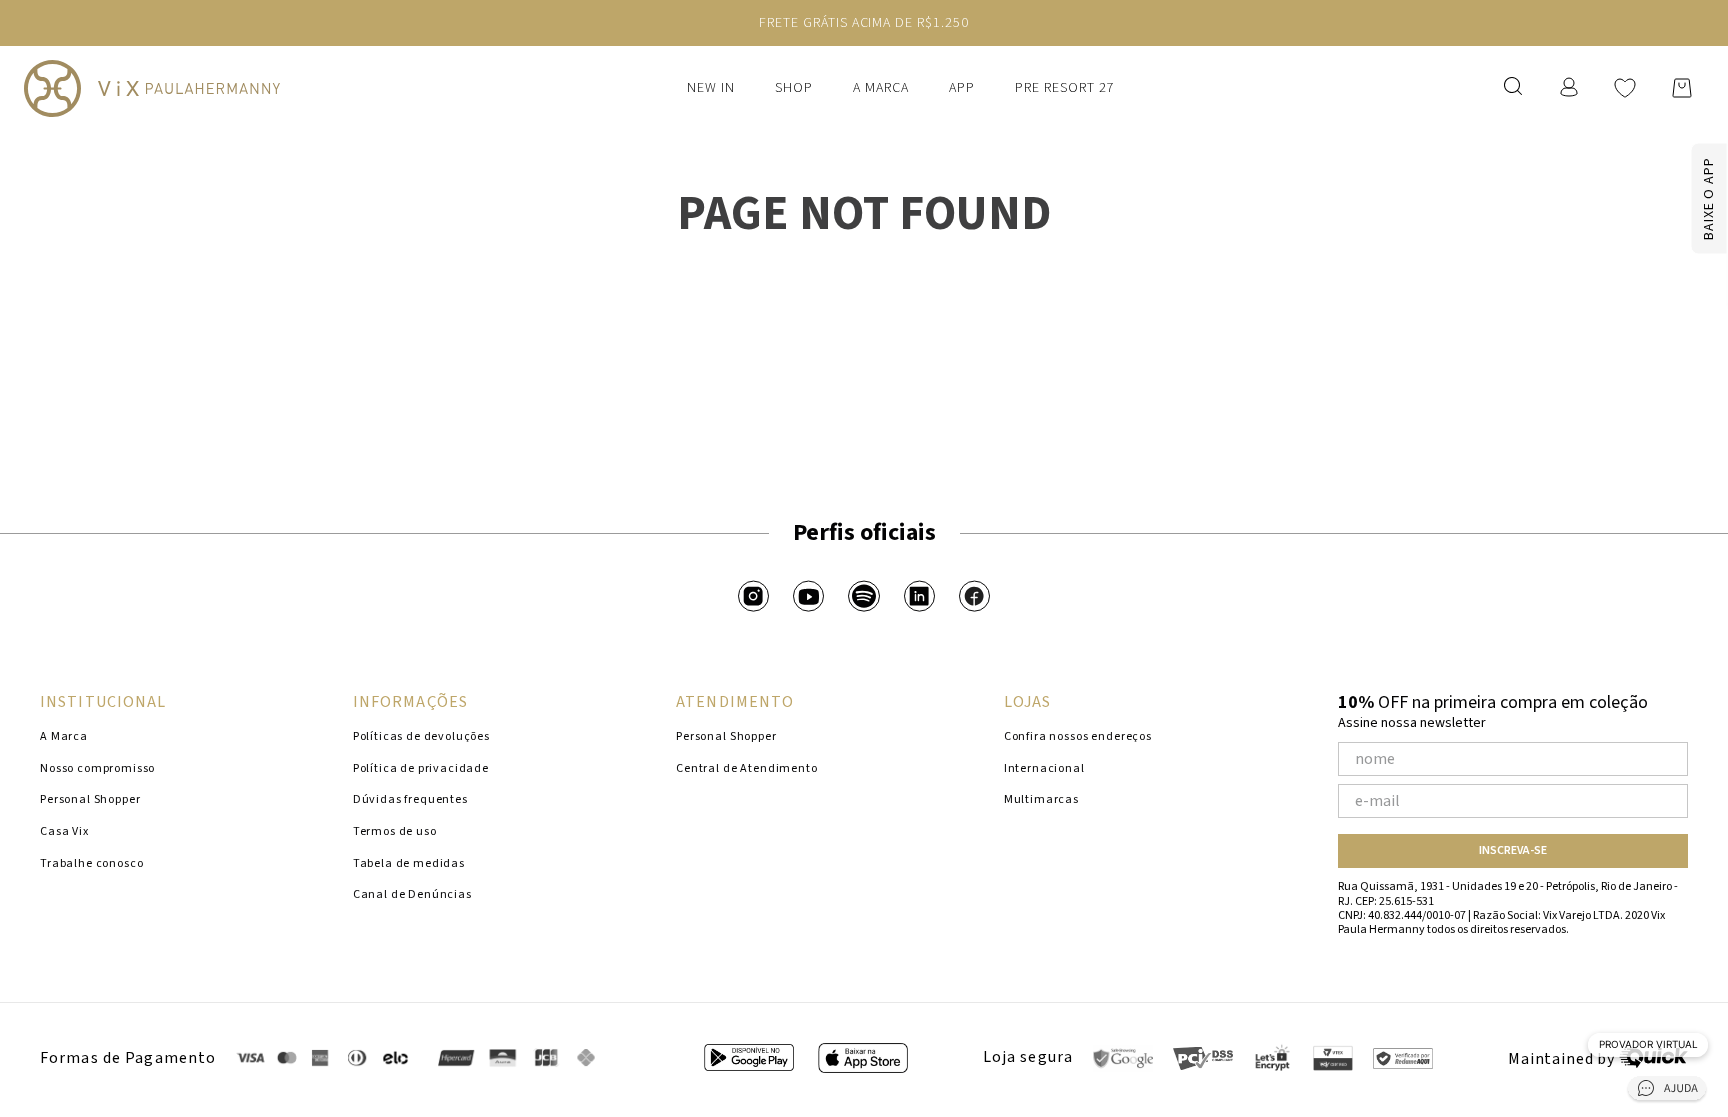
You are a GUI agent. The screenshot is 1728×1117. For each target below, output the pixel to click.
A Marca (881, 88)
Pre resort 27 (1065, 88)
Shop (794, 88)
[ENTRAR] (1571, 87)
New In (711, 88)
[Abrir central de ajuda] (1667, 1091)
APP (962, 88)
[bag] (1682, 88)
